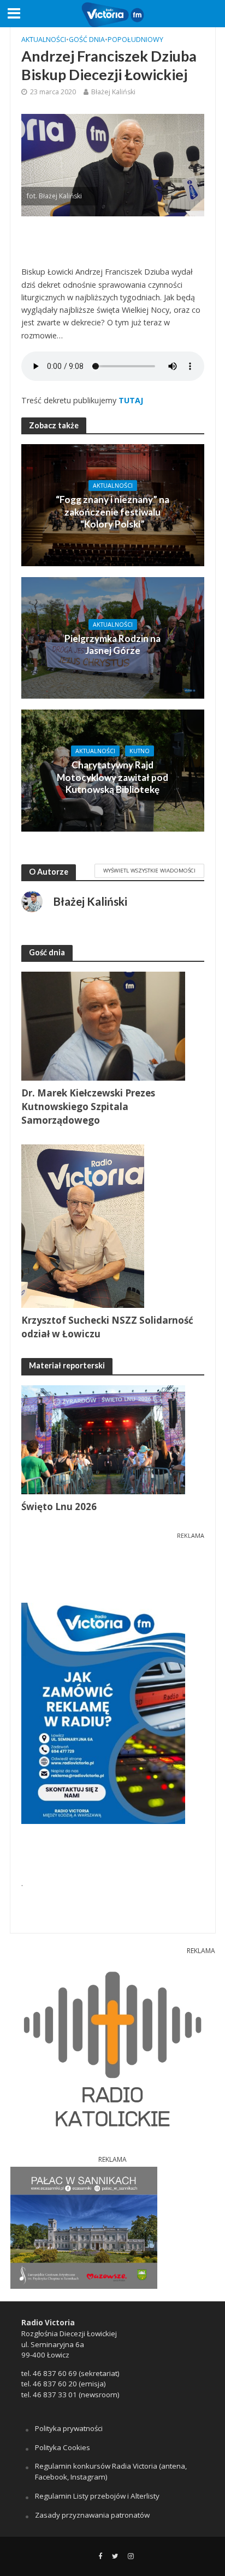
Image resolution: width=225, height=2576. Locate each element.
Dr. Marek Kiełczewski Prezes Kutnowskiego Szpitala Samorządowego (88, 1107)
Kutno (140, 751)
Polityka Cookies (63, 2447)
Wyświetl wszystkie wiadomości (149, 870)
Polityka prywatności (69, 2428)
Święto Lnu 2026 (59, 1507)
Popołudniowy (135, 40)
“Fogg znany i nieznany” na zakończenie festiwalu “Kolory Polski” (112, 512)
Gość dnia (87, 40)
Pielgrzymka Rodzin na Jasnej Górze (112, 644)
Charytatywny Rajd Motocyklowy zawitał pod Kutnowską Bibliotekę (112, 777)
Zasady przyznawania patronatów (92, 2515)
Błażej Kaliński (113, 92)
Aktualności (44, 40)
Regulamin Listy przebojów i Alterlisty (97, 2496)
